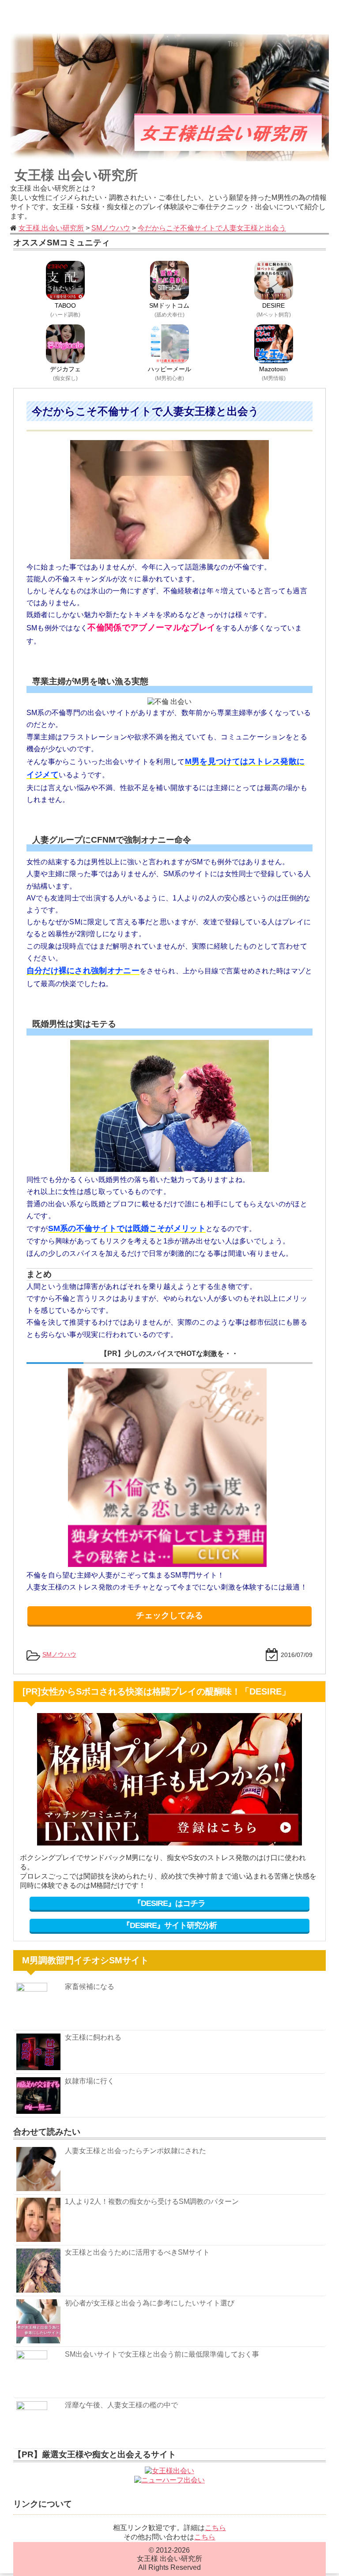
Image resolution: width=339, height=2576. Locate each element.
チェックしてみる (169, 1615)
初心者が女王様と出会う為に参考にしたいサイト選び (150, 2303)
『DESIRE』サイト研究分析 (169, 1925)
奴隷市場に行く (90, 2081)
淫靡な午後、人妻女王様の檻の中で (121, 2405)
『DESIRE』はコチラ (169, 1903)
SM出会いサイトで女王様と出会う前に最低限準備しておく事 (162, 2354)
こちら (215, 2528)
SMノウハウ (59, 1654)
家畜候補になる (90, 1987)
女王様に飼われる (93, 2037)
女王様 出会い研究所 (76, 175)
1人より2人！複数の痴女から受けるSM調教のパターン (152, 2201)
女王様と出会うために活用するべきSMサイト (137, 2252)
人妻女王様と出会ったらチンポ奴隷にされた (136, 2151)
